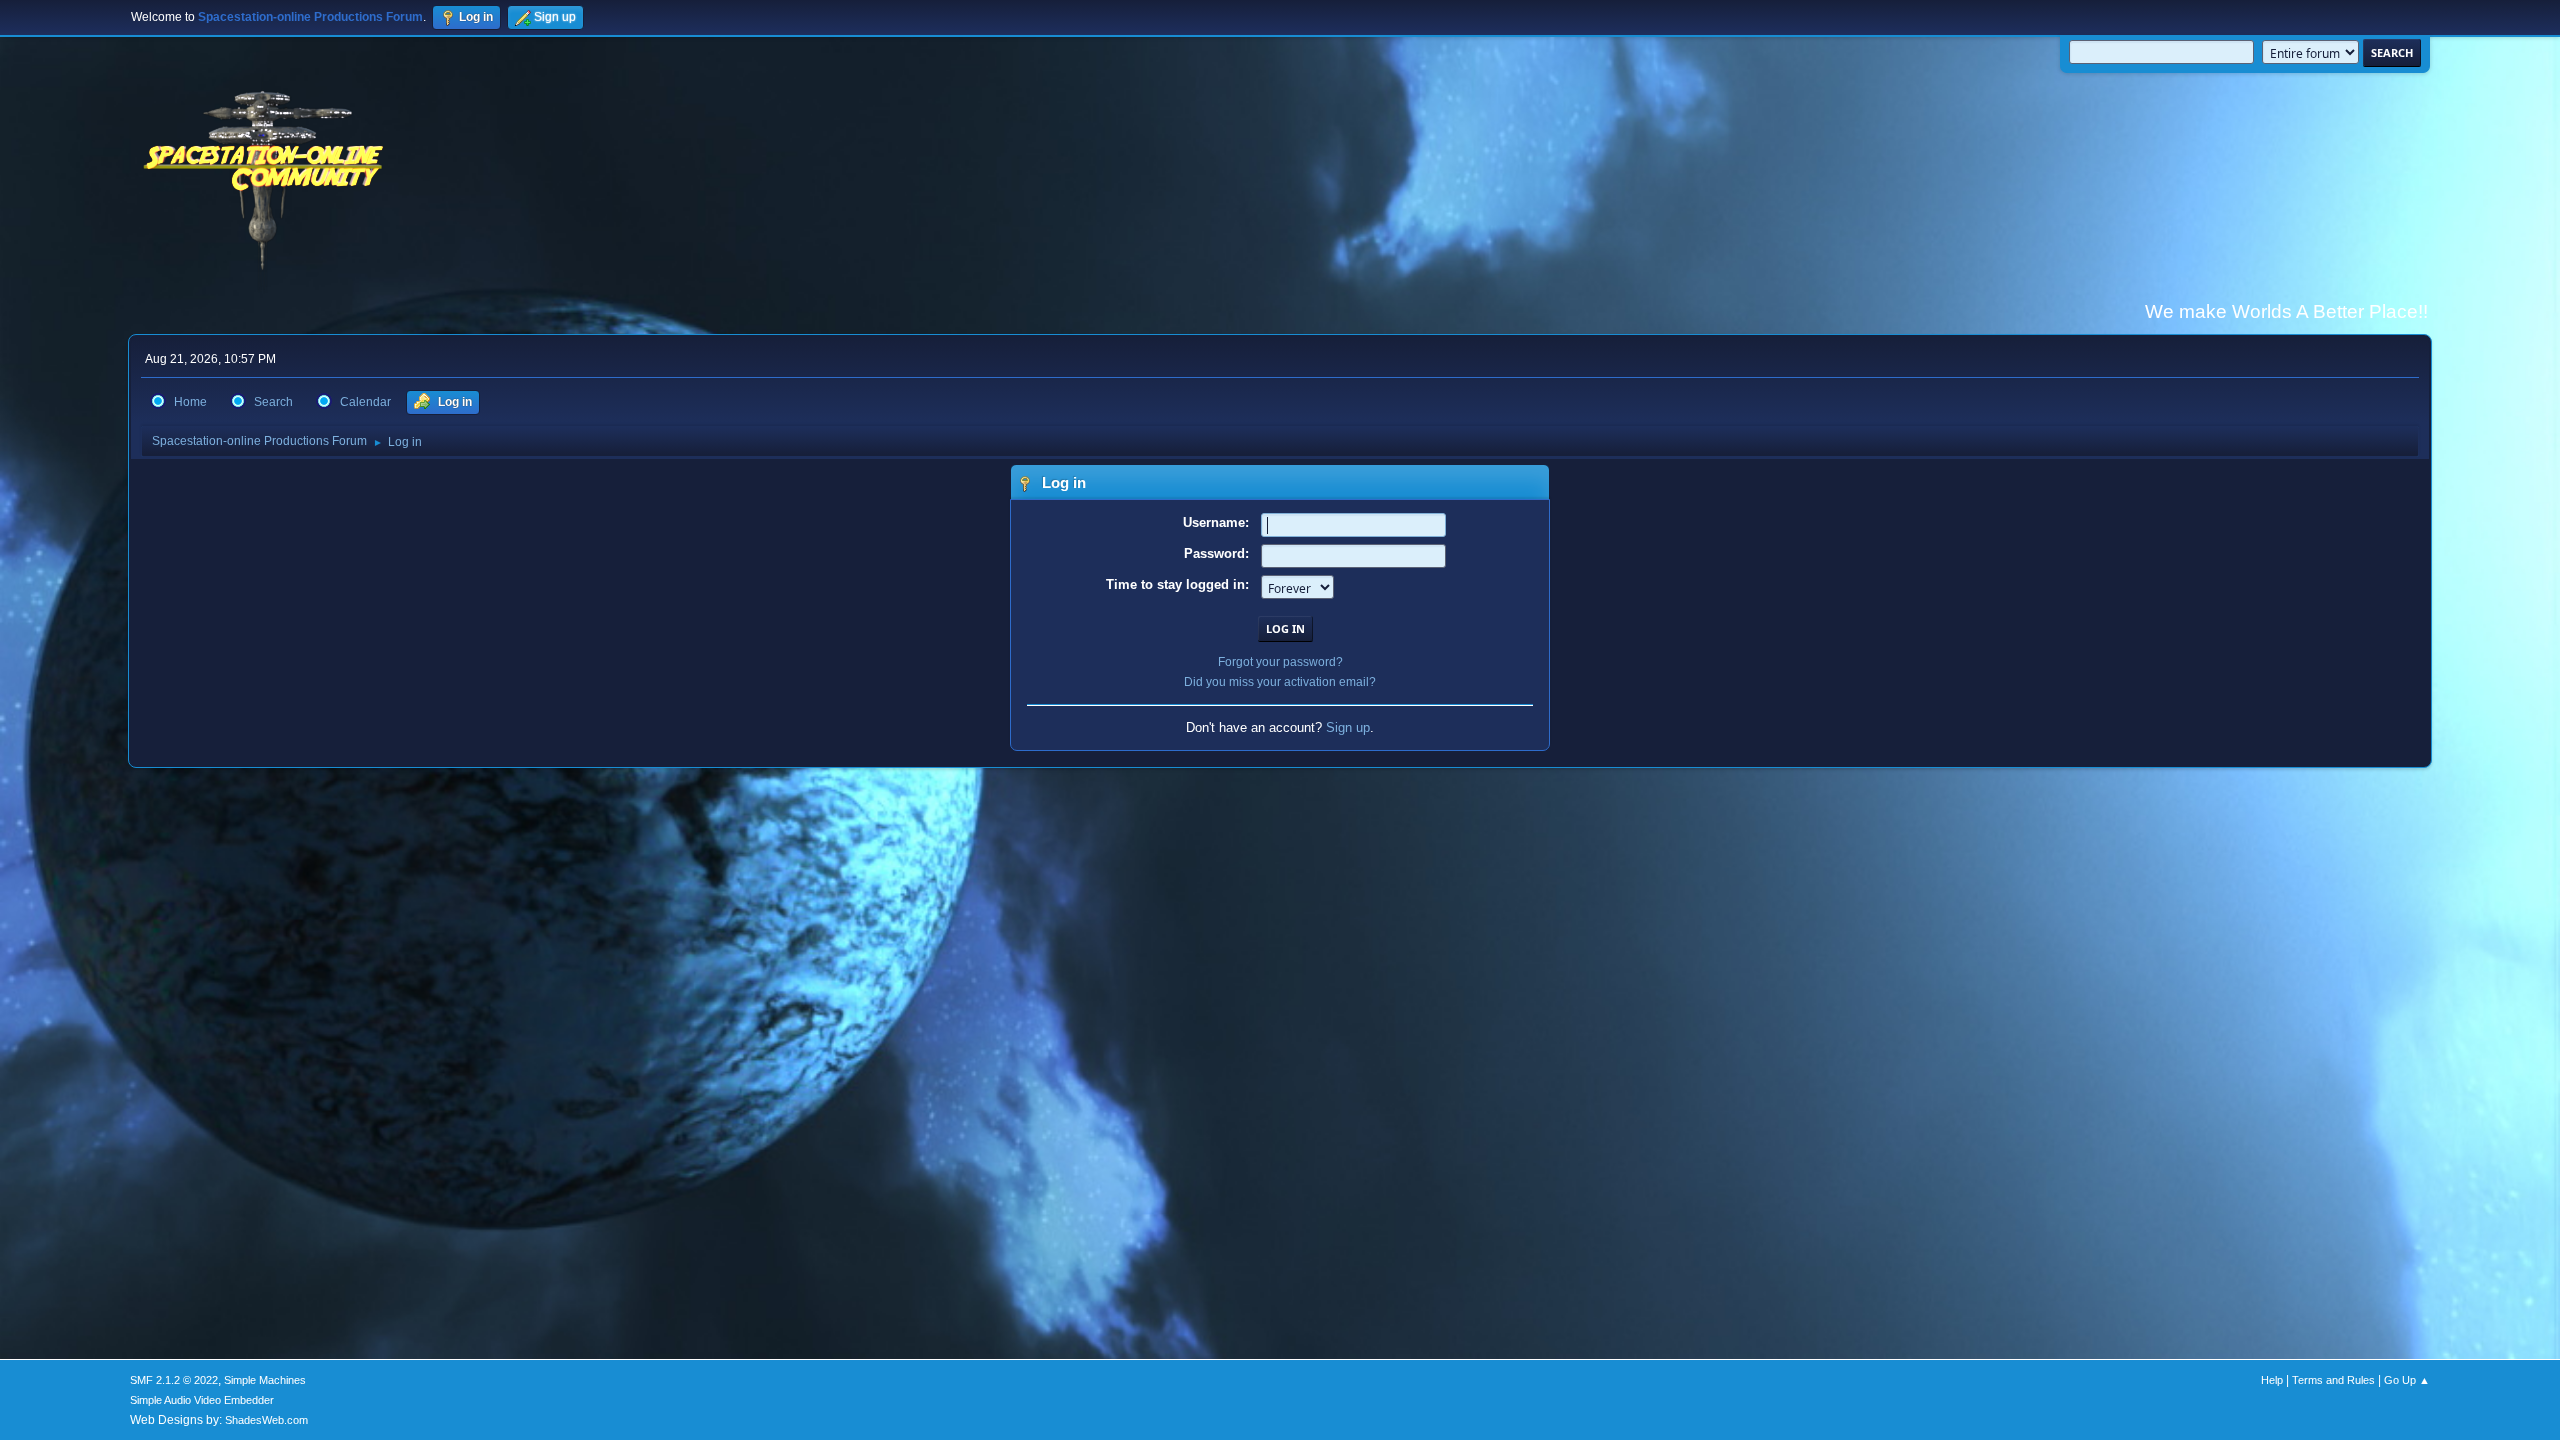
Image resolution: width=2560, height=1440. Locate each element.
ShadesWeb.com (266, 1420)
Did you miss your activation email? (1280, 682)
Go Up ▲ (2407, 1380)
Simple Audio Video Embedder (202, 1400)
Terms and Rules (2333, 1380)
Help (2272, 1380)
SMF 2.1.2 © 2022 (174, 1380)
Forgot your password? (1280, 662)
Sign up (1348, 727)
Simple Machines (265, 1380)
